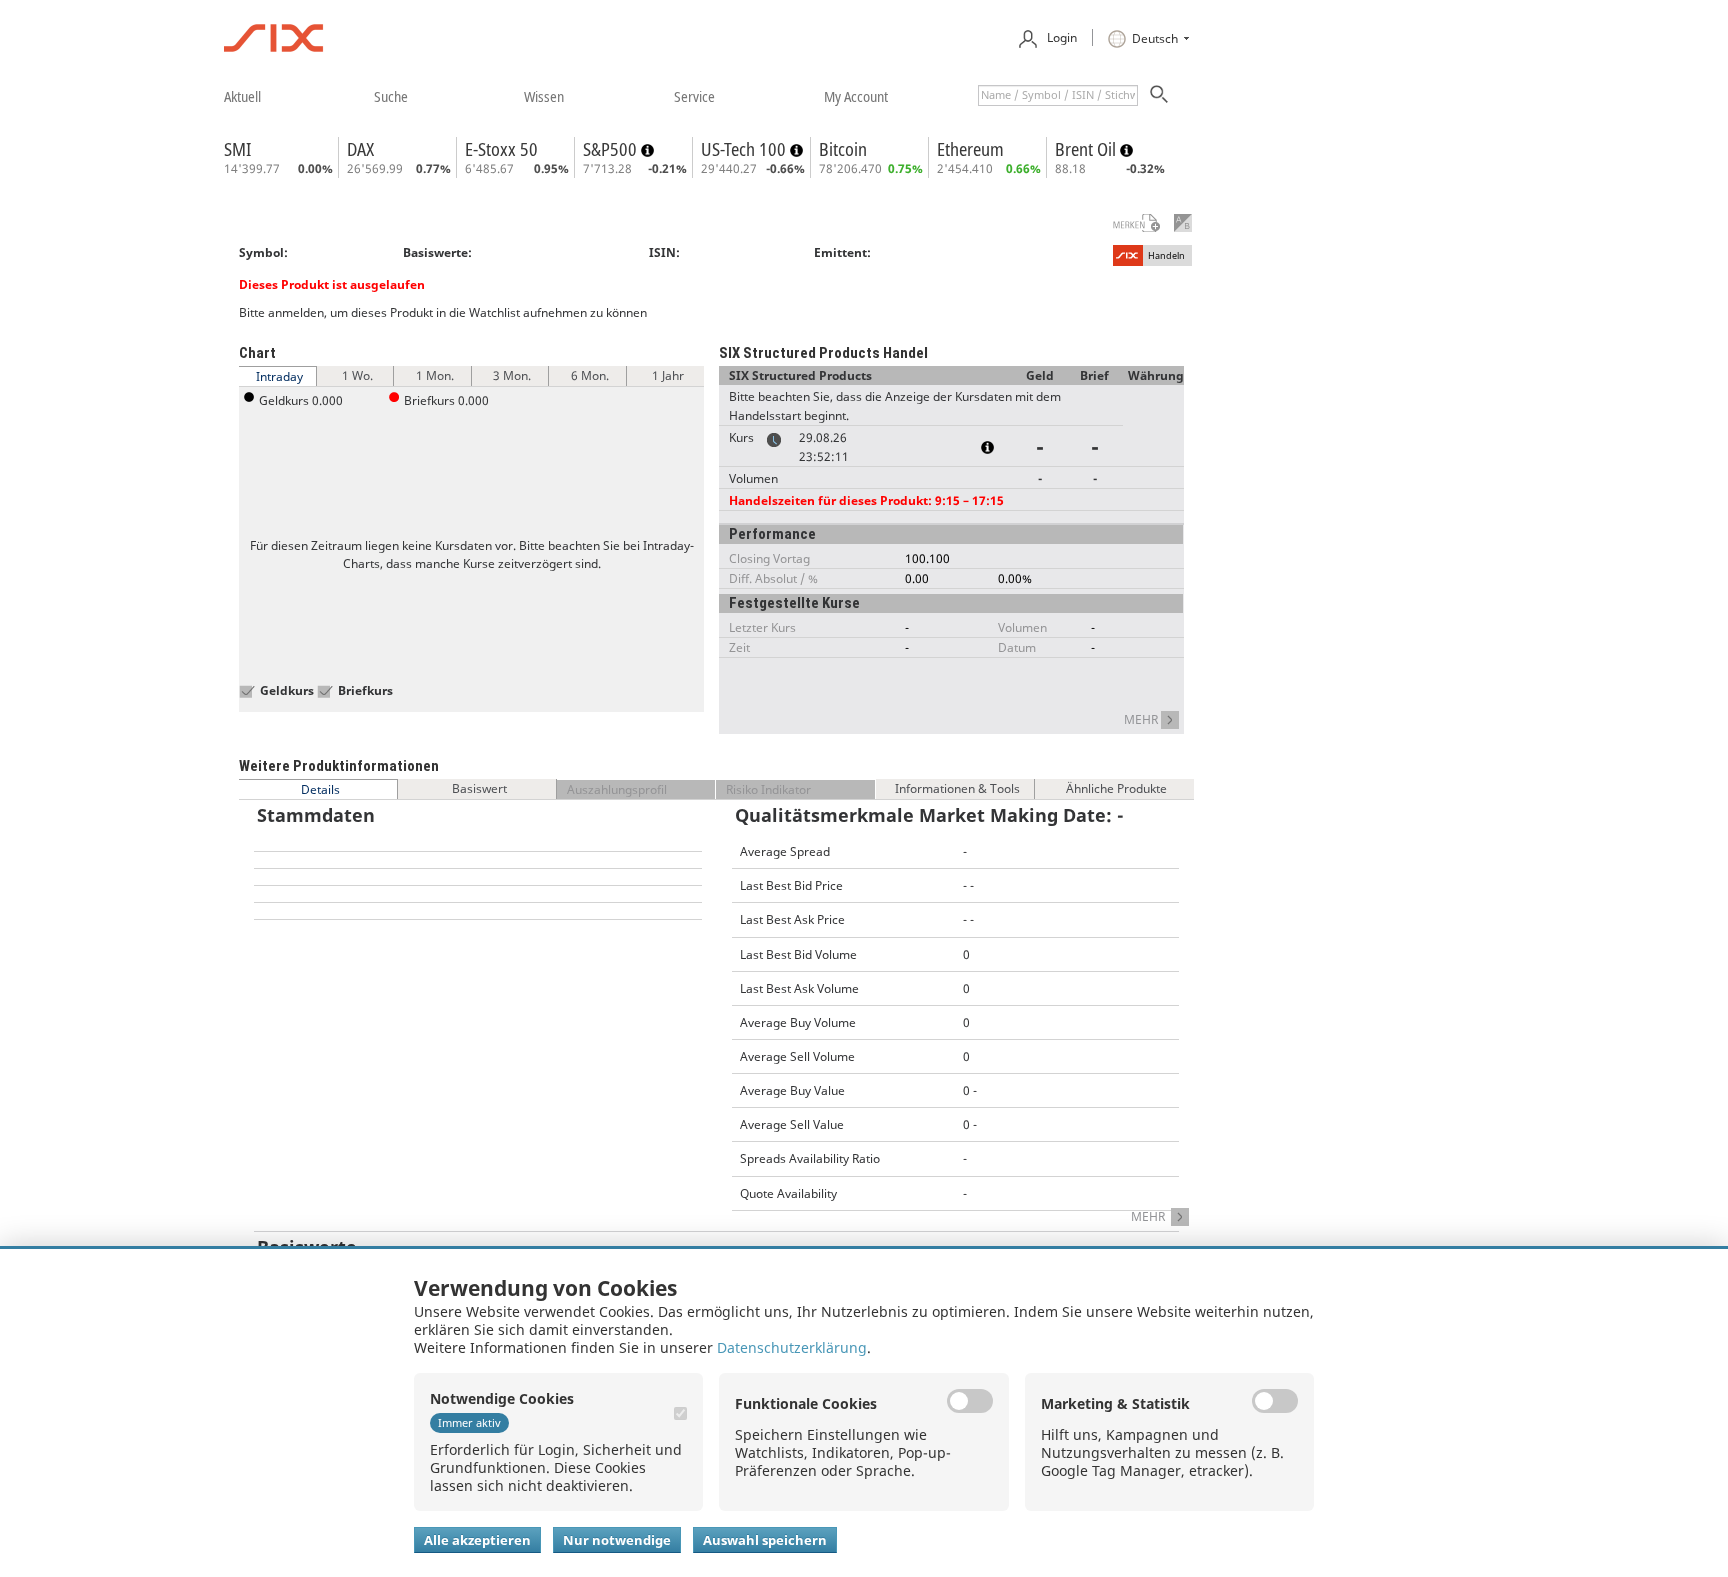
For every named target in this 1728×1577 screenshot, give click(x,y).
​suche (391, 96)
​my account (856, 96)
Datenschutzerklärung (792, 1347)
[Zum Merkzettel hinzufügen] (1123, 223)
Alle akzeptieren (477, 1540)
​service (694, 96)
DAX (360, 149)
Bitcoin (843, 149)
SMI (237, 149)
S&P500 (612, 149)
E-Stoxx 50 (501, 149)
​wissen (544, 96)
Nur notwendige (617, 1540)
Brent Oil (1087, 149)
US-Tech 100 (745, 149)
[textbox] (1058, 95)
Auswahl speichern (765, 1540)
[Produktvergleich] (1183, 223)
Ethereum (970, 149)
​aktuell (242, 96)
